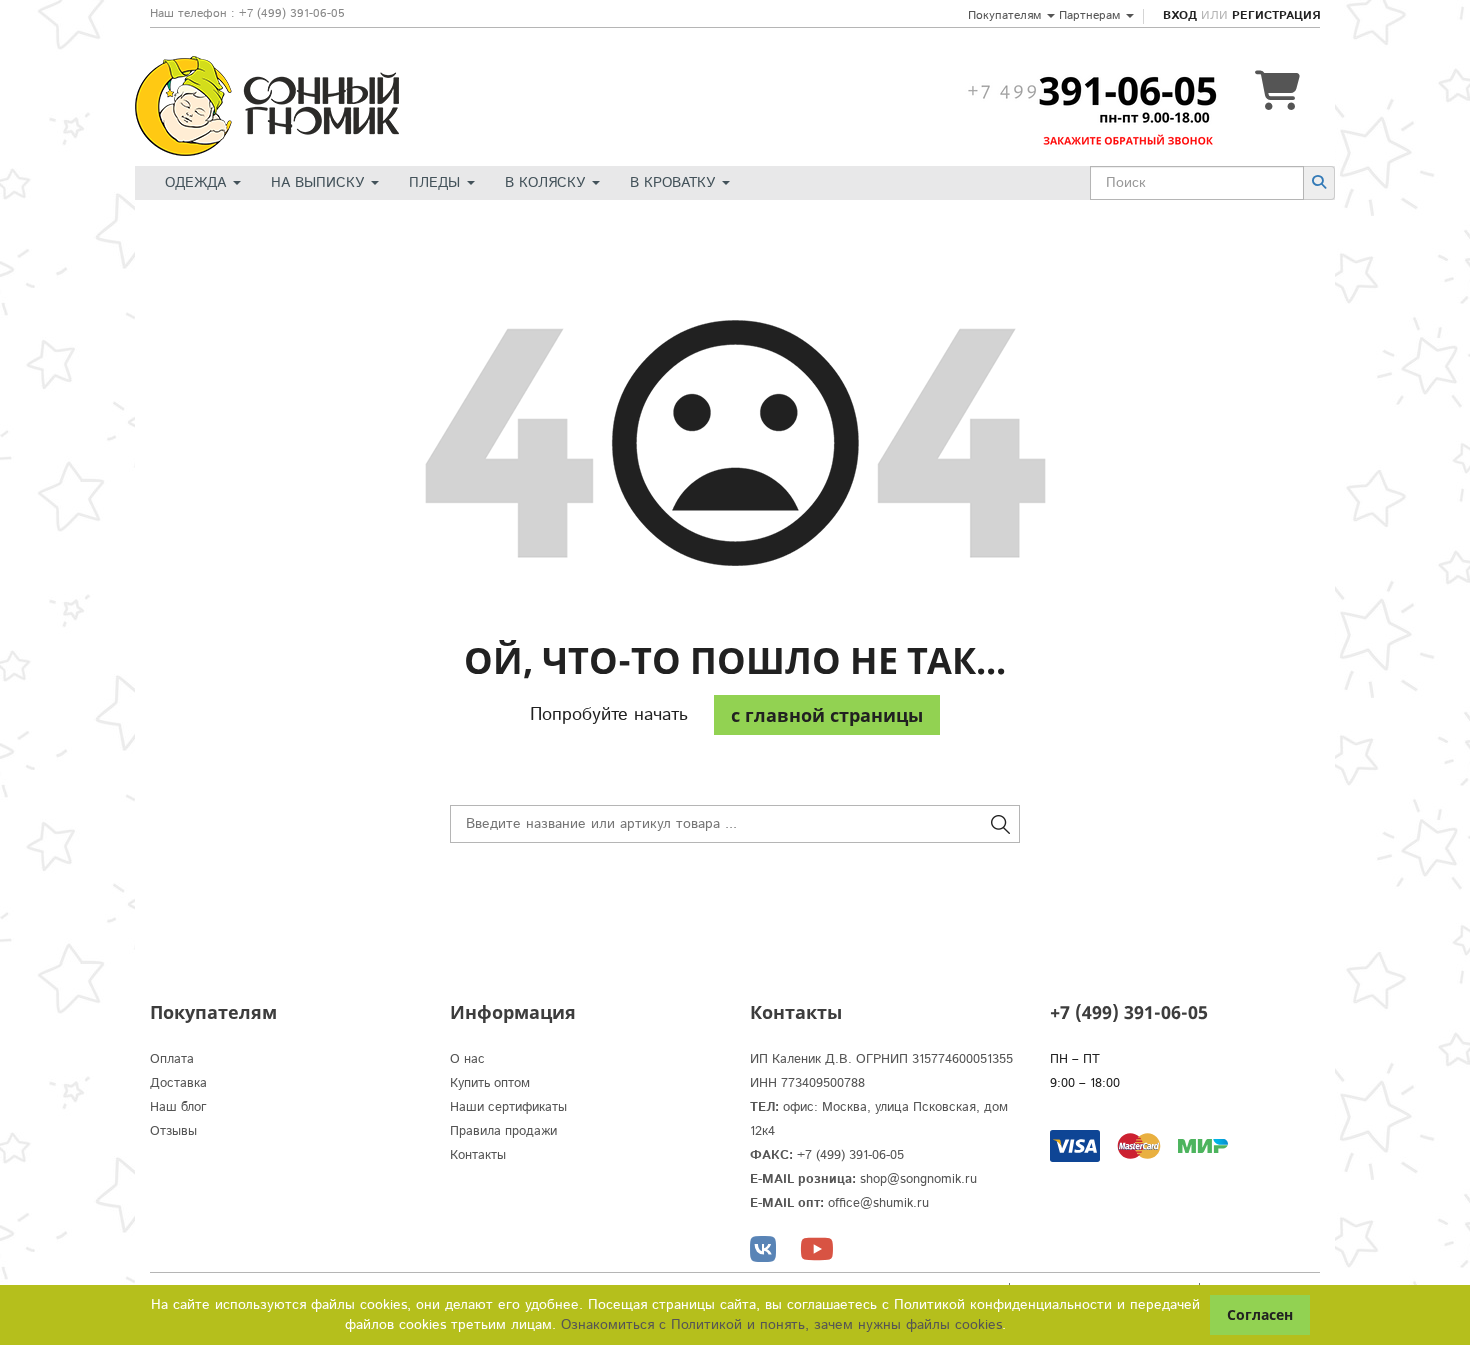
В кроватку (675, 183)
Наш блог (178, 1107)
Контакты (478, 1155)
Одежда (198, 183)
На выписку (320, 183)
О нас (467, 1059)
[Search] (1319, 182)
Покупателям (1006, 15)
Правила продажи (503, 1131)
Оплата (172, 1059)
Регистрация (1276, 15)
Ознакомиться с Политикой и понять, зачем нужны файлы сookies (781, 1325)
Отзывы (173, 1131)
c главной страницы (827, 715)
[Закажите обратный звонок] (1092, 91)
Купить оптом (490, 1083)
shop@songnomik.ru (918, 1179)
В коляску (547, 183)
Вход (1180, 15)
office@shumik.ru (878, 1203)
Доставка (178, 1083)
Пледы (437, 183)
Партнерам (1091, 15)
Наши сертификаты (508, 1107)
